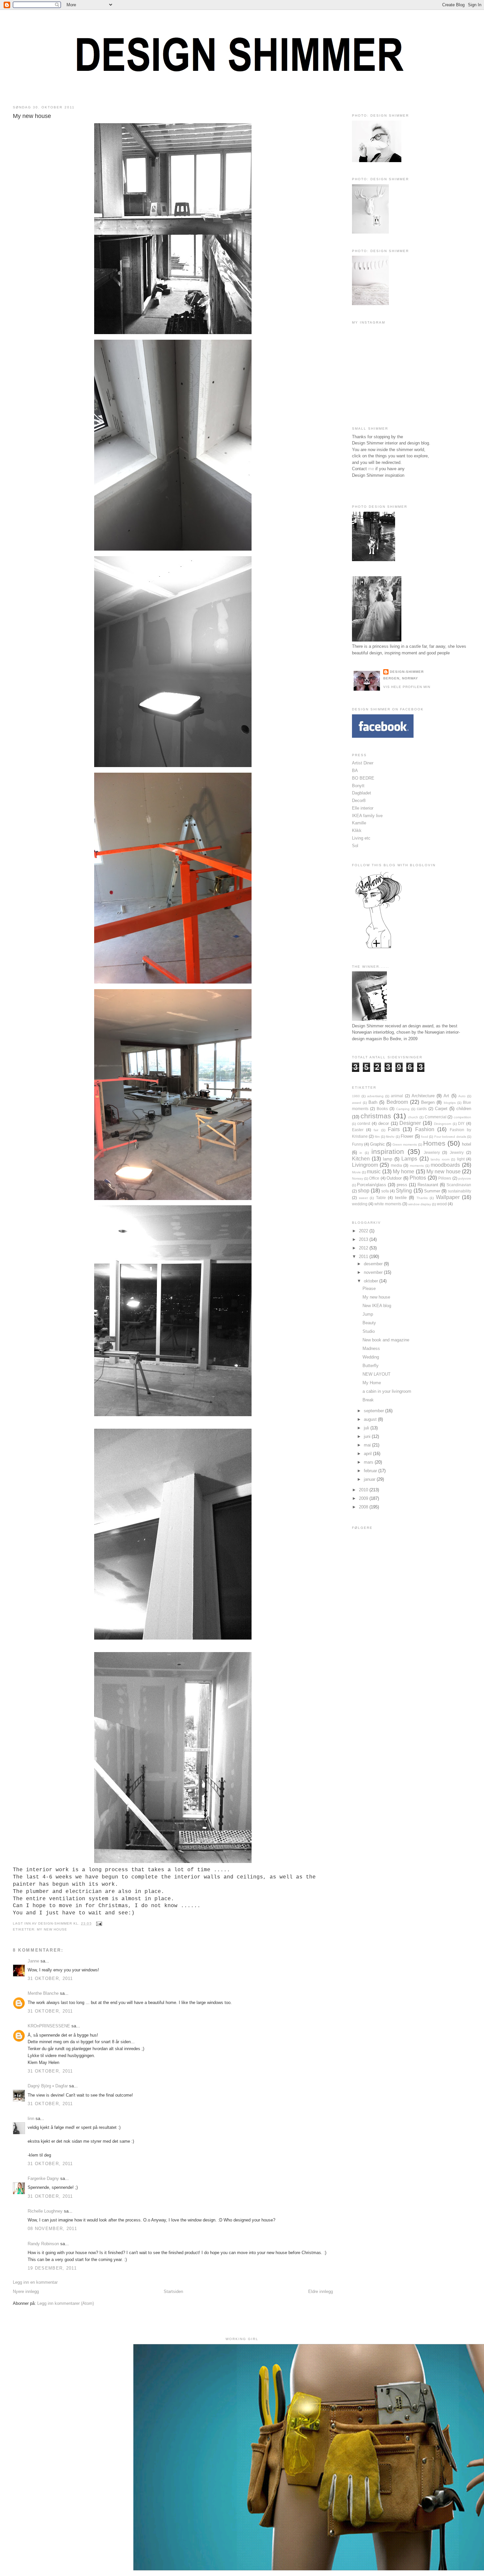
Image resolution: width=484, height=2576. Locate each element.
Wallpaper (448, 1197)
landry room (440, 1159)
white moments (388, 1204)
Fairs (394, 1129)
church (413, 1117)
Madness (371, 1348)
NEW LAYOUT (376, 1374)
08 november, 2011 (52, 2229)
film (377, 1137)
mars (369, 1462)
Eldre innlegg (321, 2291)
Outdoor (394, 1178)
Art (446, 1096)
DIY (461, 1123)
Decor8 (359, 801)
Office (374, 1178)
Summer (432, 1191)
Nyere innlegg (26, 2291)
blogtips (450, 1103)
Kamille (359, 823)
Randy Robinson (43, 2244)
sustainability (459, 1191)
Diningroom (443, 1124)
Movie (356, 1172)
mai (368, 1445)
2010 (364, 1490)
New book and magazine (386, 1340)
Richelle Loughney (45, 2211)
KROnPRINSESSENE (49, 2026)
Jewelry (457, 1152)
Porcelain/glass (372, 1185)
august (371, 1419)
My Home (372, 1383)
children (464, 1109)
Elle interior (363, 808)
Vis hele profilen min (407, 687)
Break (368, 1400)
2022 (364, 1231)
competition (462, 1117)
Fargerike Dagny (43, 2178)
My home (403, 1172)
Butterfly (371, 1366)
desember (374, 1264)
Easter (358, 1130)
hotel (467, 1144)
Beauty (369, 1323)
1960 (356, 1096)
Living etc (361, 838)
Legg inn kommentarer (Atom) (66, 2303)
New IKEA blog (377, 1306)
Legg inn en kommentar (35, 2282)
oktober (372, 1281)
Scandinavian (459, 1185)
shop (364, 1191)
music (374, 1172)
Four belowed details (450, 1137)
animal (397, 1096)
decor (384, 1123)
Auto (462, 1096)
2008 (364, 1507)
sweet (363, 1198)
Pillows (445, 1178)
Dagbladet (362, 793)
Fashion (425, 1129)
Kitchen (361, 1159)
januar (370, 1479)
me (371, 469)
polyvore (465, 1178)
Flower (407, 1136)
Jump (368, 1314)
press (402, 1185)
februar (371, 1471)
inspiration (388, 1151)
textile (401, 1198)
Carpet (441, 1109)
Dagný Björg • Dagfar (48, 2086)
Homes (434, 1143)
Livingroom (365, 1165)
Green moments (405, 1145)
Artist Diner (363, 763)
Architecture (423, 1096)
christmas (376, 1116)
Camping (403, 1109)
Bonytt (358, 786)
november (374, 1272)
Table (381, 1198)
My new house (32, 116)
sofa (385, 1191)
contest (364, 1123)
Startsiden (173, 2291)
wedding (360, 1204)
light (461, 1159)
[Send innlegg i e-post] (98, 1923)
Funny (358, 1144)
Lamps (409, 1159)
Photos (418, 1178)
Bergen (428, 1102)
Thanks (422, 1198)
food (425, 1137)
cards (422, 1109)
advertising (375, 1096)
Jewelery (432, 1152)
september (375, 1411)
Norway (358, 1178)
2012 (364, 1248)
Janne (33, 1961)
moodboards (445, 1165)
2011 (364, 1257)
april (368, 1454)
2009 (364, 1498)
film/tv (390, 1137)
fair (376, 1130)
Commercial (436, 1117)
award (357, 1103)
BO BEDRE (363, 778)
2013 (364, 1239)
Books (382, 1109)
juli (367, 1428)
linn (31, 2118)
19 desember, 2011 (52, 2268)
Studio (369, 1331)
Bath (373, 1102)
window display (420, 1204)
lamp (388, 1159)
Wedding (371, 1357)
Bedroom (397, 1102)
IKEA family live (367, 816)
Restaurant (428, 1185)
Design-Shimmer (407, 672)
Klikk (357, 830)
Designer (410, 1123)
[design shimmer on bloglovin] (378, 948)
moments (417, 1166)
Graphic (377, 1144)
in (361, 1153)
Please (369, 1288)
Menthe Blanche (43, 1993)
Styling (404, 1191)
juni (368, 1436)
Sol (355, 846)
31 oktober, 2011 (50, 1978)
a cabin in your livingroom (387, 1391)
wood (442, 1204)
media (396, 1165)
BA (355, 771)
